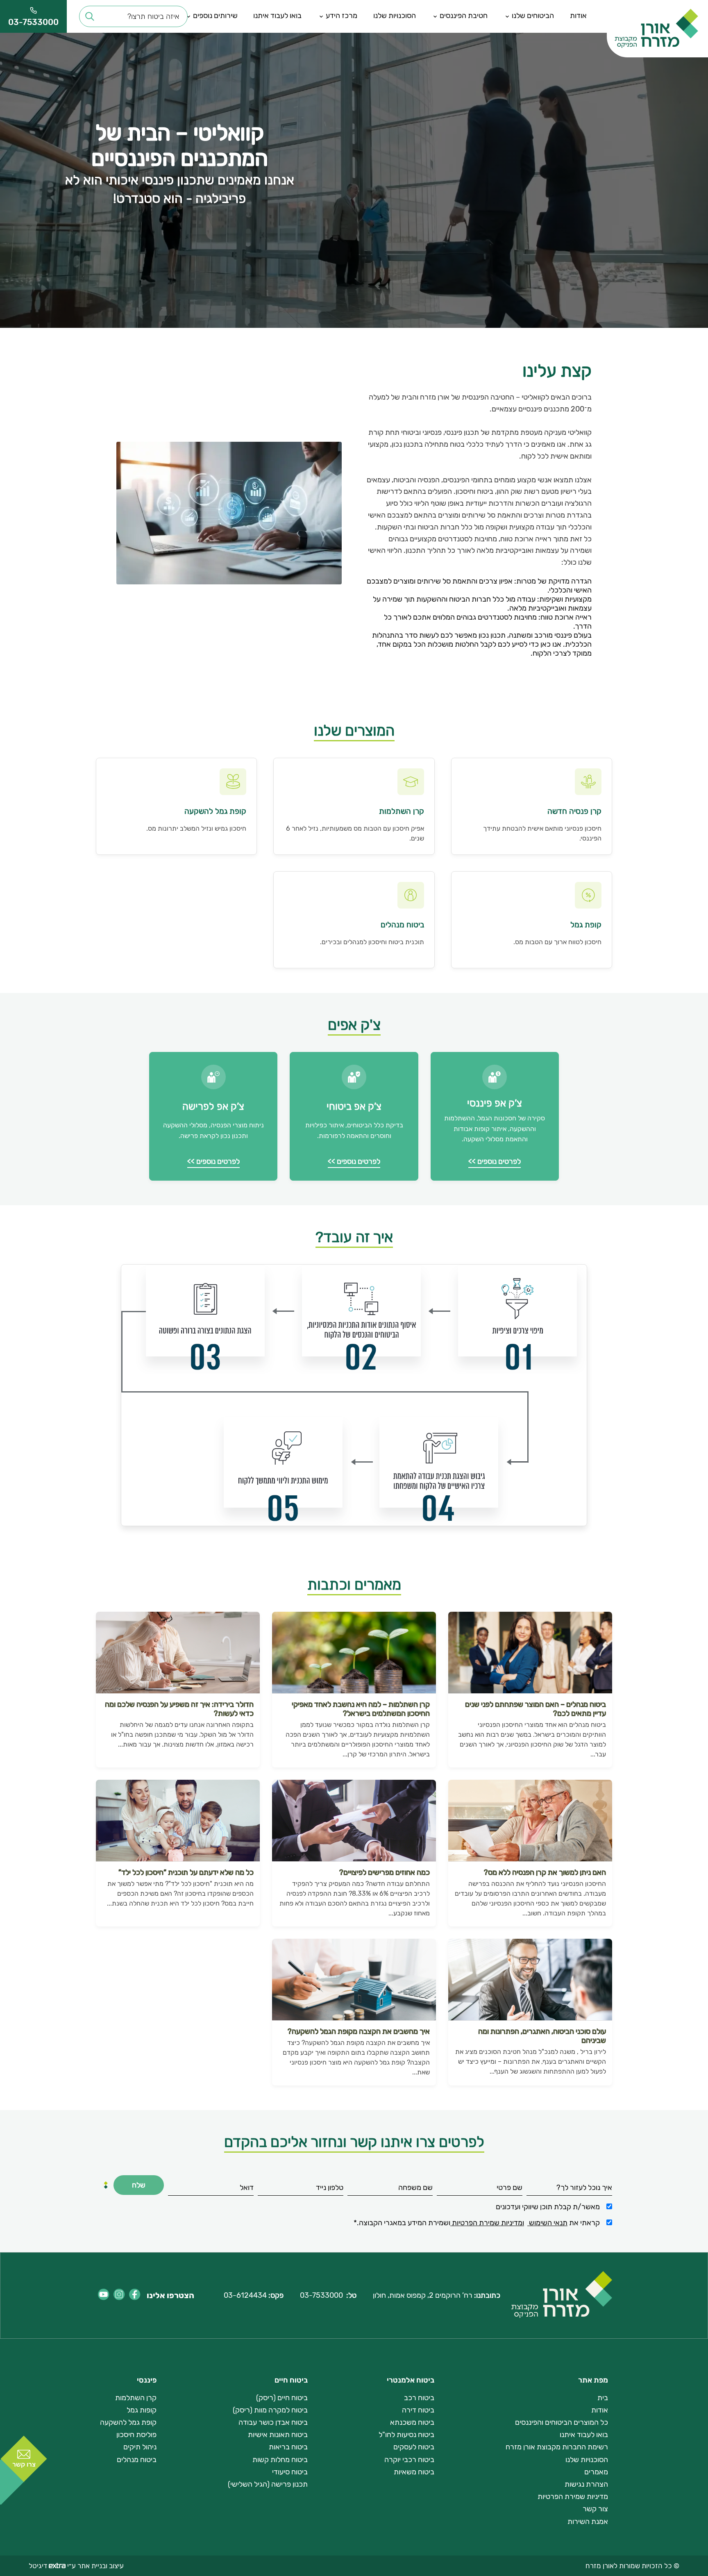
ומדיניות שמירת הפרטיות (487, 2223)
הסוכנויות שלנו (395, 16)
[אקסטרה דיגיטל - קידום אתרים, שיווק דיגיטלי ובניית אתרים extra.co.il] (56, 2566)
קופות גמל (142, 2410)
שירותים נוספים (215, 16)
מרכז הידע (342, 16)
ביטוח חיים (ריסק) (282, 2398)
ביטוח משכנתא (412, 2422)
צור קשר (595, 2509)
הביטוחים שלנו (533, 16)
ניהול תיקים (140, 2447)
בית (603, 2398)
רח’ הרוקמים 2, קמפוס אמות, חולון (423, 2295)
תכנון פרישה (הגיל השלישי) (268, 2484)
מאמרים (596, 2472)
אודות (578, 16)
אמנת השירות (588, 2521)
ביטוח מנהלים (137, 2460)
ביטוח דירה (418, 2410)
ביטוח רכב (419, 2398)
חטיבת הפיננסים (464, 16)
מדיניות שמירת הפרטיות (573, 2496)
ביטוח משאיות (414, 2472)
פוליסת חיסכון (136, 2435)
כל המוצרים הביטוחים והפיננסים (562, 2422)
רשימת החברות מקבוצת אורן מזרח (557, 2447)
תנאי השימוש (547, 2223)
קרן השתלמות (136, 2398)
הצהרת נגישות (586, 2484)
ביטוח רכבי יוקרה (409, 2460)
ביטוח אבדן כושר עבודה (273, 2422)
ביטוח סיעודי (290, 2472)
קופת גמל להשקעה (128, 2422)
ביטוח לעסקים (414, 2447)
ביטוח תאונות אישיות (278, 2435)
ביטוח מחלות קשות (280, 2460)
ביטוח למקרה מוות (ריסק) (270, 2410)
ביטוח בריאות (288, 2447)
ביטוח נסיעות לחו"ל (406, 2435)
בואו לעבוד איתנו (277, 16)
